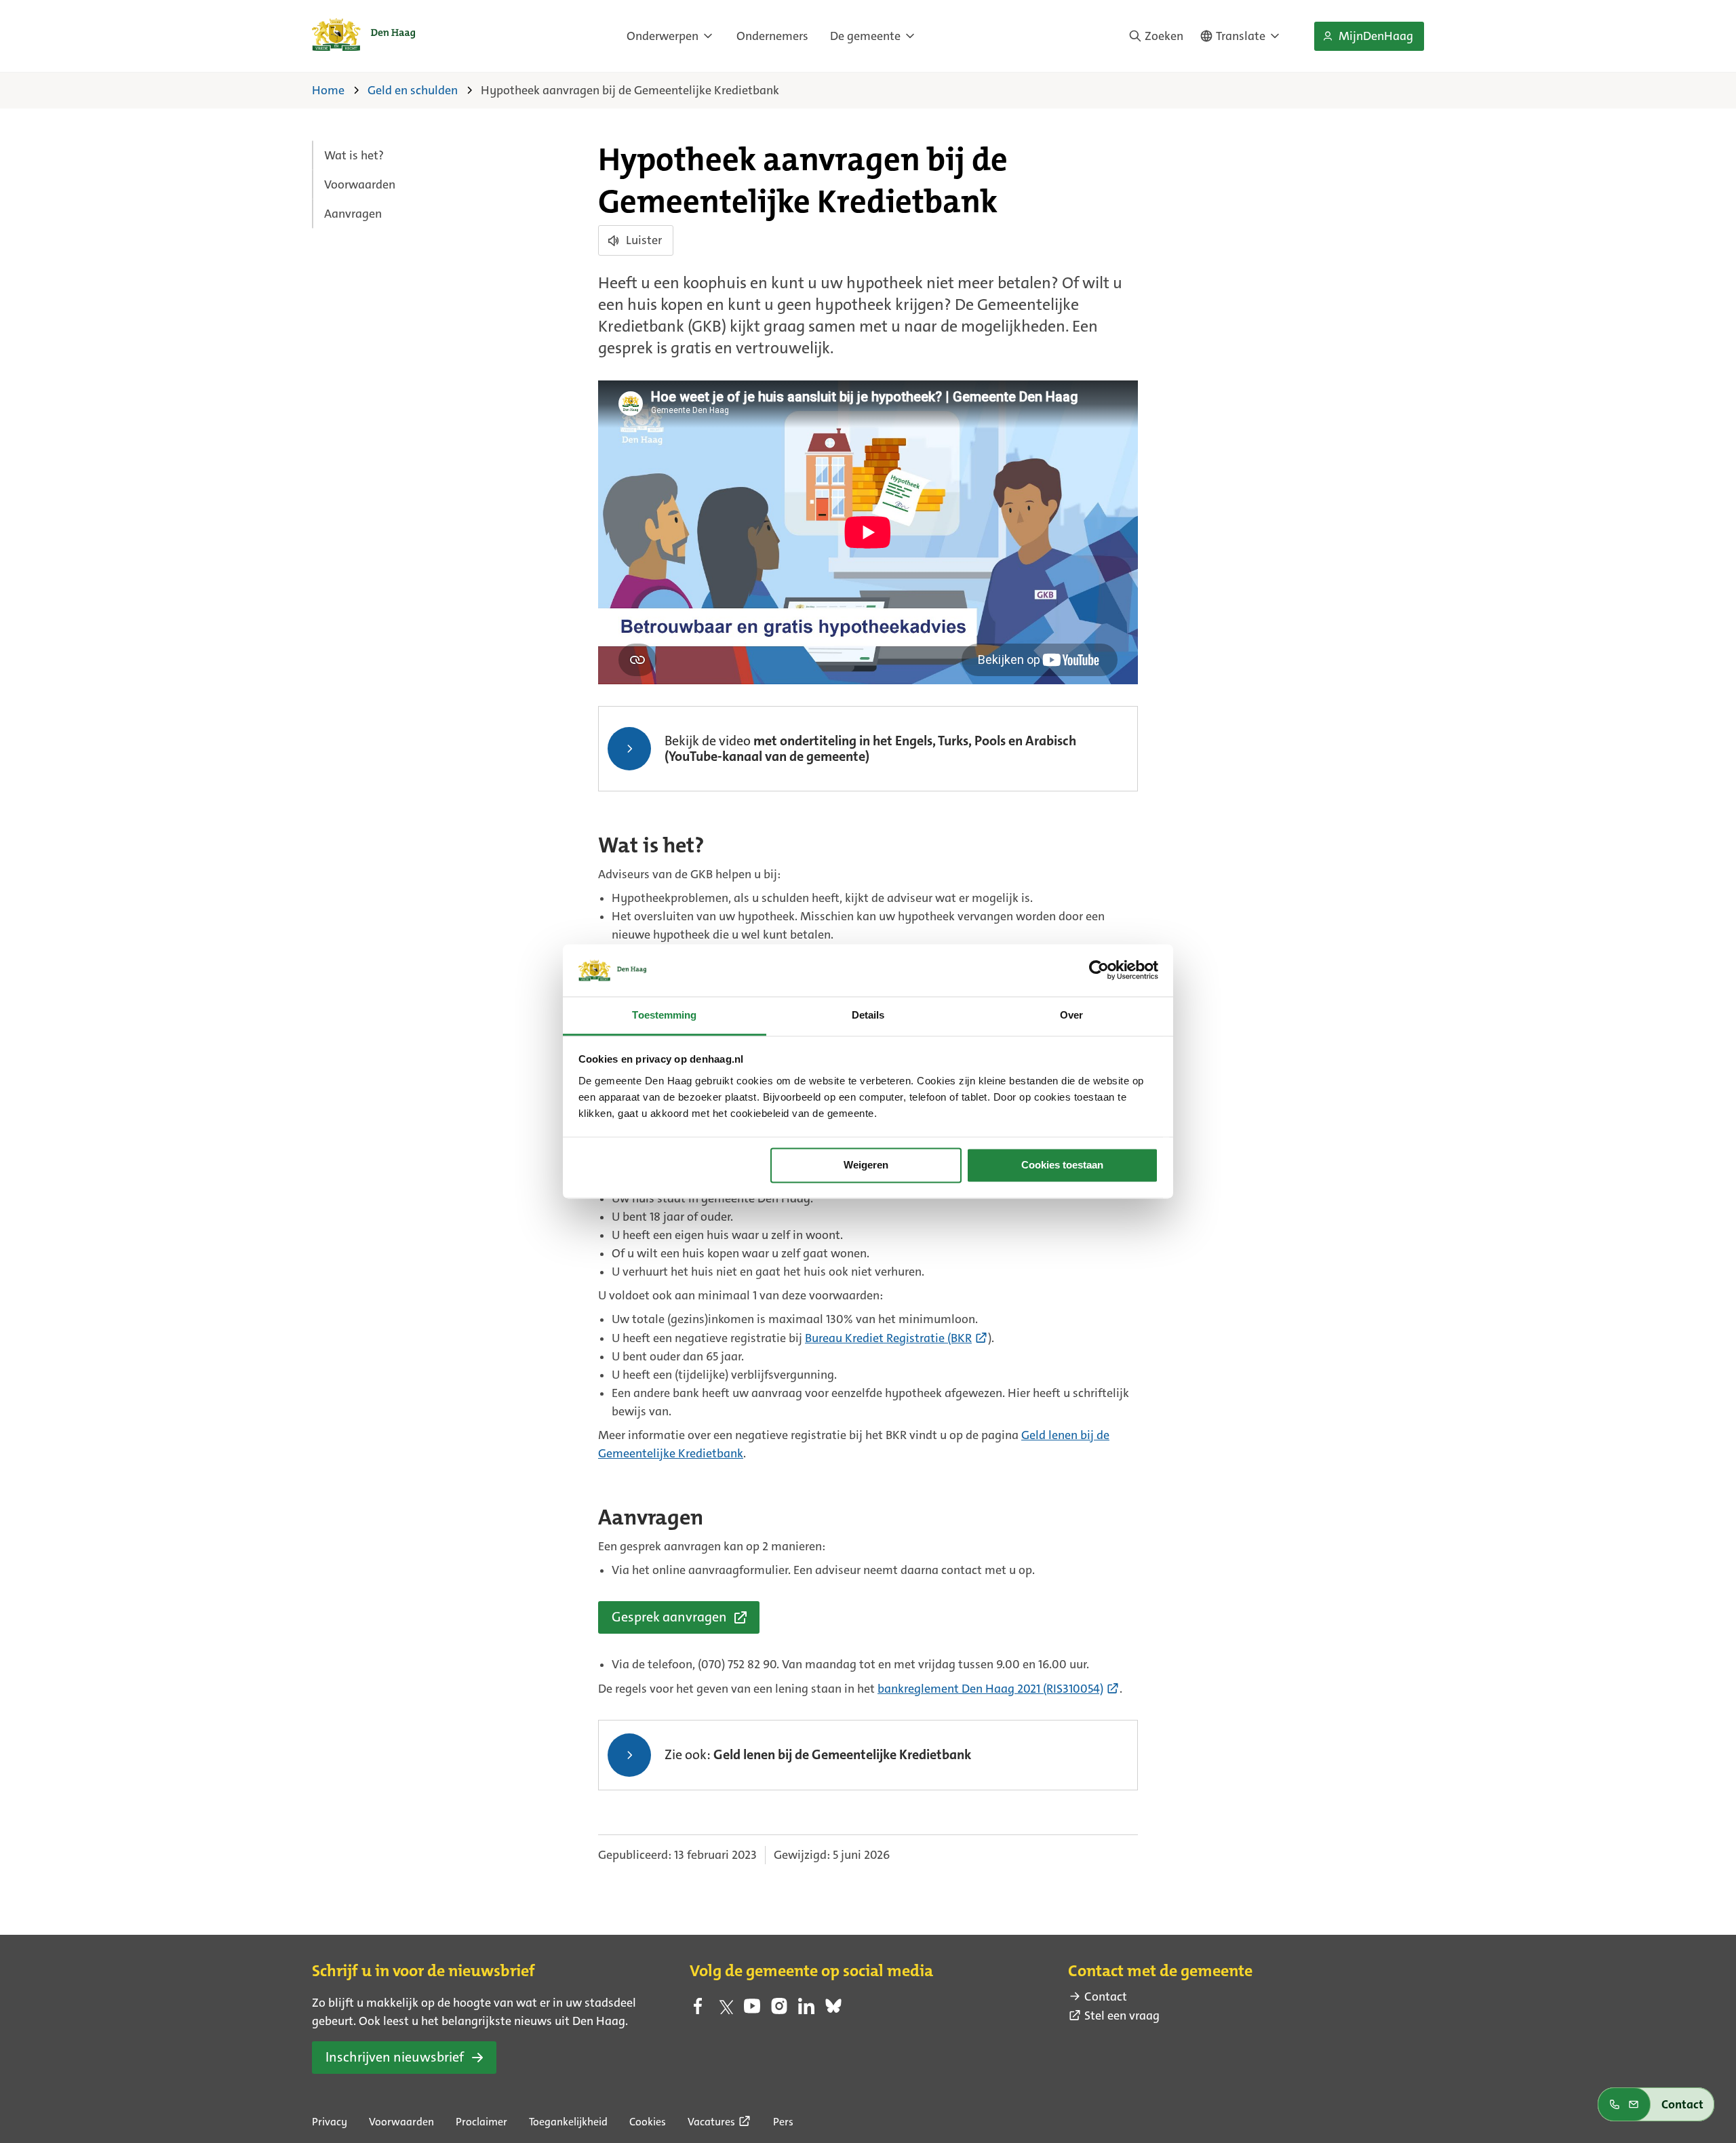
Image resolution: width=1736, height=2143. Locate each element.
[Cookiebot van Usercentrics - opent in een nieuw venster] (1099, 970)
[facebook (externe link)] (698, 2010)
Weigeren (866, 1165)
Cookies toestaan (1062, 1165)
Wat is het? (354, 155)
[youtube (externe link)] (752, 2010)
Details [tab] (868, 1015)
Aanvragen (353, 214)
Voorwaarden (360, 184)
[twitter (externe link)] (725, 2010)
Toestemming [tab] (664, 1015)
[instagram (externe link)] (779, 2010)
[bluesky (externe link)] (833, 2010)
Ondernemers (772, 36)
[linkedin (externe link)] (806, 2010)
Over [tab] (1071, 1015)
